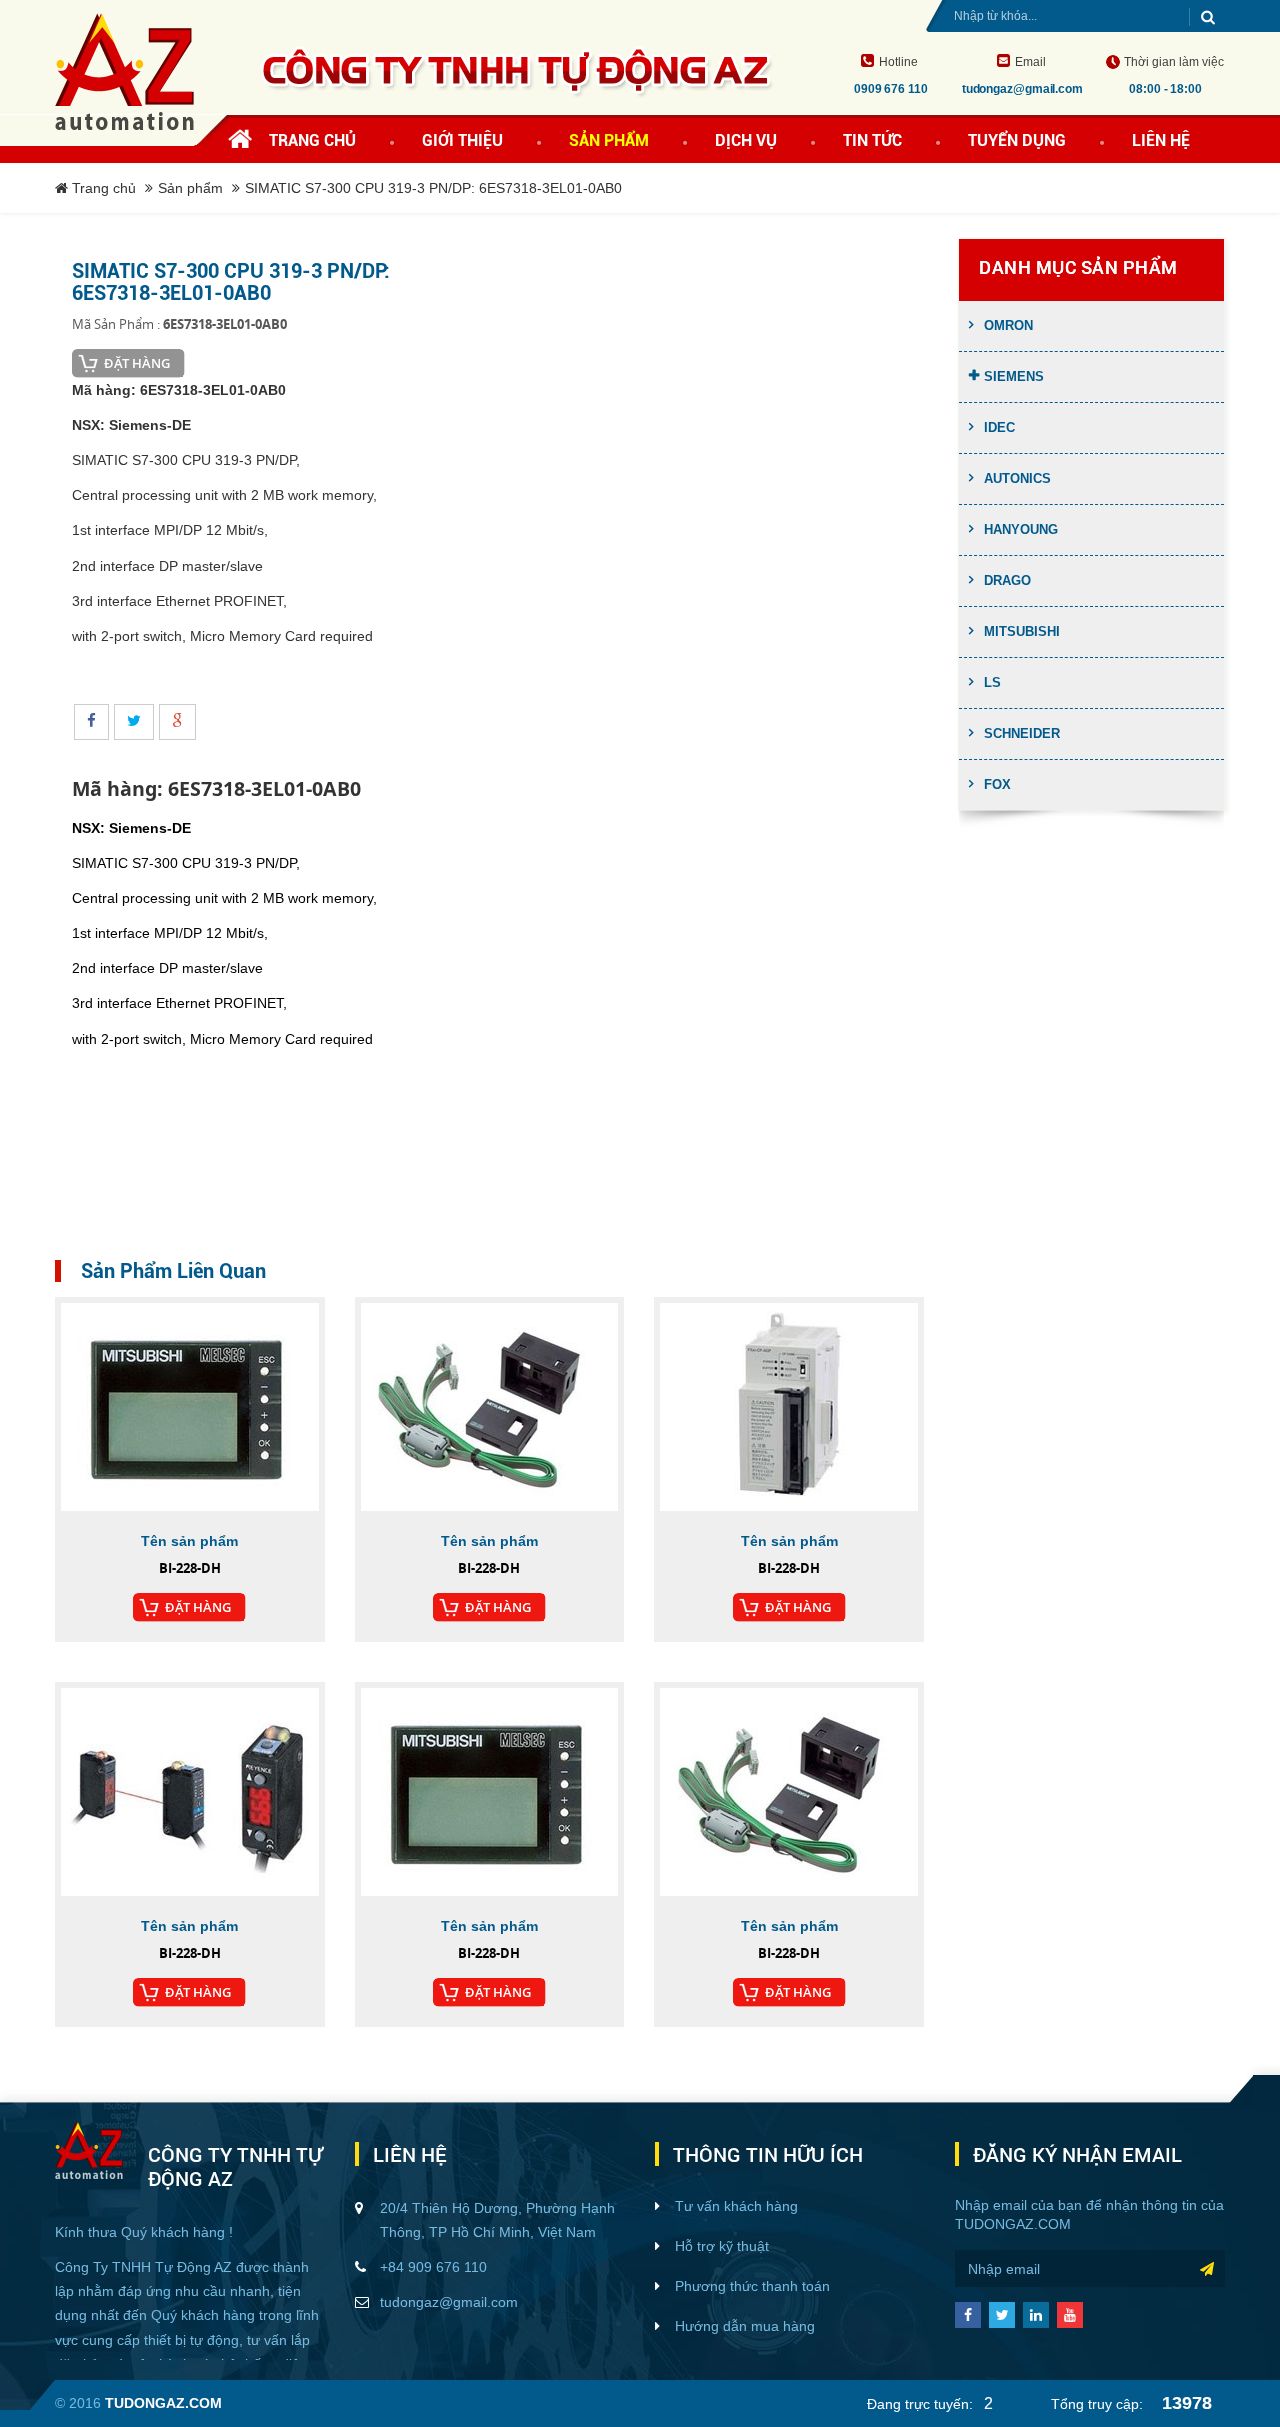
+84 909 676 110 (433, 2267)
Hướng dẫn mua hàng (745, 2326)
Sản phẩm (190, 188)
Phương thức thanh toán (752, 2286)
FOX (997, 784)
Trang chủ (312, 140)
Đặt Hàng (137, 363)
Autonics (1017, 478)
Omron (1008, 325)
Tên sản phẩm (189, 1541)
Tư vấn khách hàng (736, 2206)
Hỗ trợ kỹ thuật (722, 2246)
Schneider (1022, 733)
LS (992, 682)
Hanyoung (1021, 529)
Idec (999, 427)
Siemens (1014, 376)
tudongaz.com (1013, 2224)
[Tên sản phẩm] (190, 1407)
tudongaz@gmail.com (449, 2302)
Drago (1007, 580)
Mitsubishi (1022, 631)
